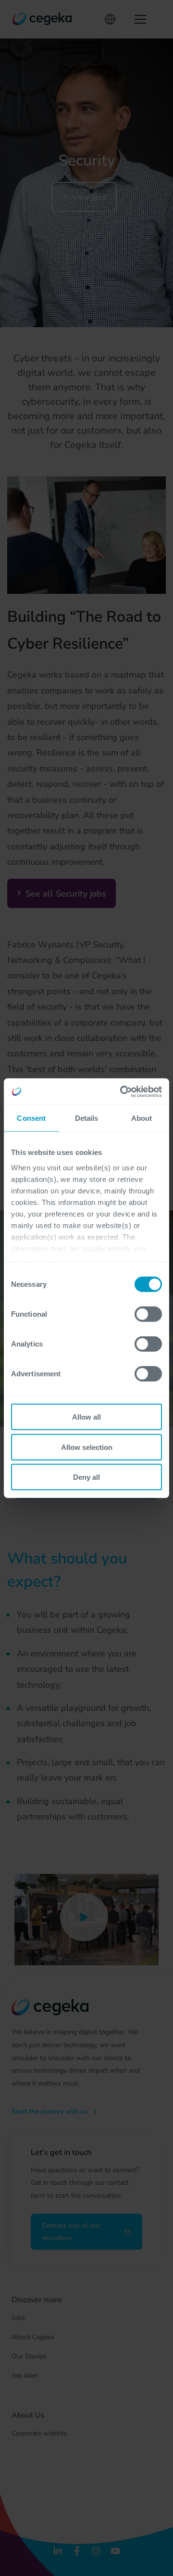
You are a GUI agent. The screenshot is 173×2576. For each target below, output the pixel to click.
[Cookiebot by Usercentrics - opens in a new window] (122, 1091)
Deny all (86, 1477)
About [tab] (142, 1118)
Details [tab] (87, 1118)
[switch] (148, 1314)
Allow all (86, 1417)
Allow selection (87, 1447)
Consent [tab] (31, 1118)
